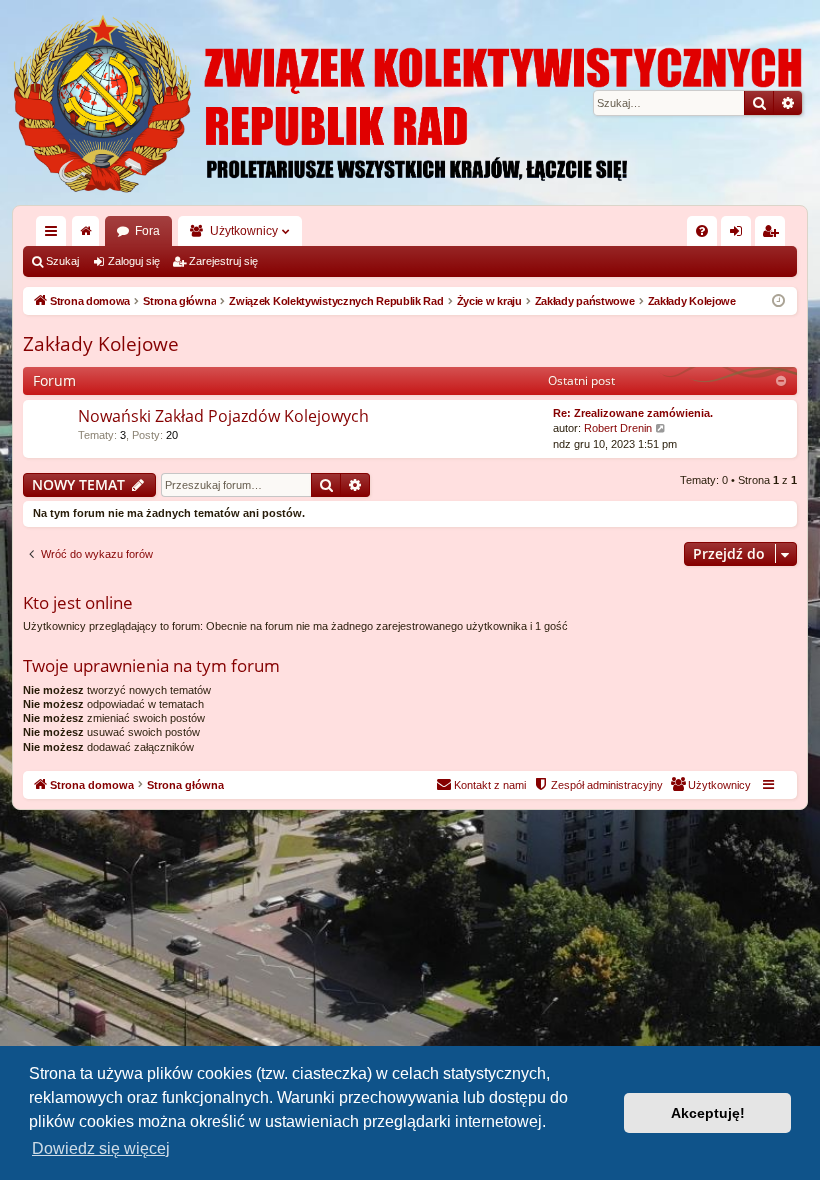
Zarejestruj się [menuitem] (774, 235)
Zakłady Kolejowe (101, 344)
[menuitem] (702, 231)
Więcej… (55, 235)
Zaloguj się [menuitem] (740, 235)
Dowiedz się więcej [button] (101, 1148)
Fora (147, 231)
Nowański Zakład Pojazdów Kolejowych (223, 416)
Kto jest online (78, 602)
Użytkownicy (244, 231)
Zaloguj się (134, 261)
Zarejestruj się (223, 261)
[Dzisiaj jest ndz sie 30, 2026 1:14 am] (778, 301)
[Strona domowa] (410, 102)
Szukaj (62, 261)
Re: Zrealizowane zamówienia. (633, 413)
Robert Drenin (618, 428)
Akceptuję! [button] (708, 1113)
